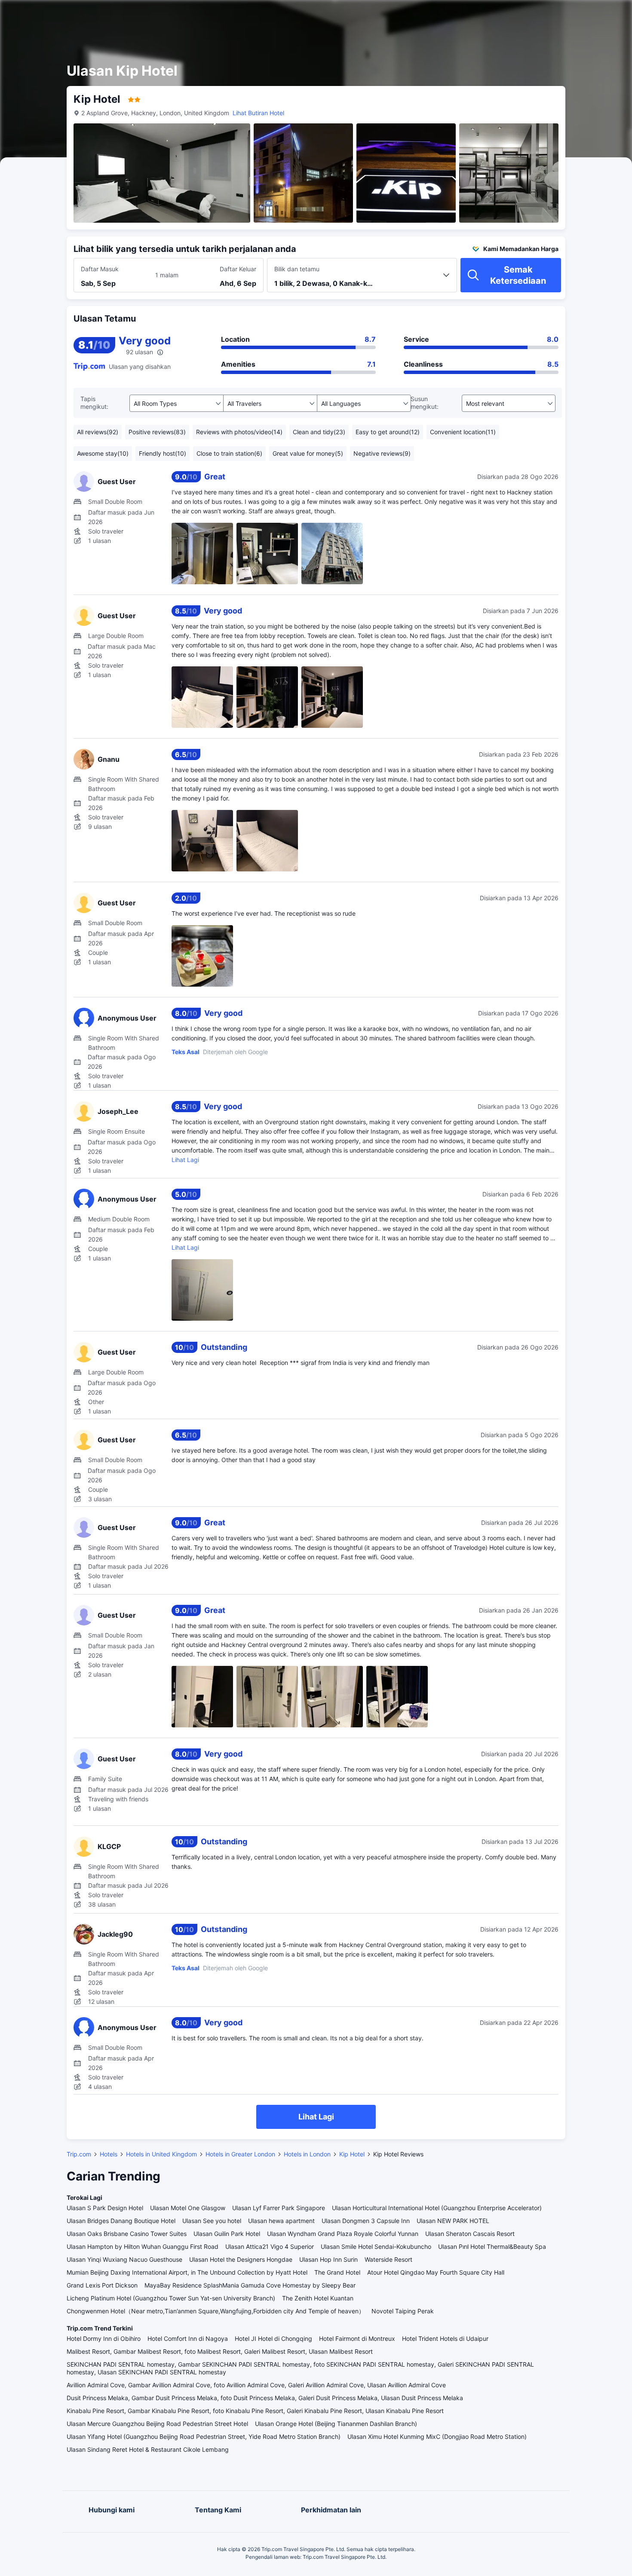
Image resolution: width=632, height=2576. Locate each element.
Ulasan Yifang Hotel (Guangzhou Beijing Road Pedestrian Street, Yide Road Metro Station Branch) (204, 2436)
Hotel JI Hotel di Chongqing (273, 2338)
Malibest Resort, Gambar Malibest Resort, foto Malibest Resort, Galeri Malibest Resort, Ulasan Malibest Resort (220, 2351)
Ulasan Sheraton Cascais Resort (470, 2234)
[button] (556, 14)
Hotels (109, 2154)
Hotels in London (307, 2154)
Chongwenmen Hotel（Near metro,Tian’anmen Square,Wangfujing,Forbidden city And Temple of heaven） (216, 2311)
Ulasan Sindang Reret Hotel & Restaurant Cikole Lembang (148, 2449)
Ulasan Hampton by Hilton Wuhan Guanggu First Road (143, 2246)
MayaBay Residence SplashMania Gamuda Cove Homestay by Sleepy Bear (250, 2285)
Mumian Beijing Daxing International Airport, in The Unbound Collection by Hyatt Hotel (187, 2272)
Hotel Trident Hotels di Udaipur (445, 2338)
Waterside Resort (388, 2259)
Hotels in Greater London (240, 2154)
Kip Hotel (352, 2154)
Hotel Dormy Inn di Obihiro (104, 2338)
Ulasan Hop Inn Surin (328, 2259)
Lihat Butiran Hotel (258, 113)
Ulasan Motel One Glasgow (188, 2208)
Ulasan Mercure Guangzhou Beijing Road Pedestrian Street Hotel (157, 2424)
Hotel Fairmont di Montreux (357, 2338)
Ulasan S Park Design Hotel (105, 2208)
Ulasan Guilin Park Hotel (227, 2234)
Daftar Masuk (100, 269)
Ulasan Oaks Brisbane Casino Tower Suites (127, 2234)
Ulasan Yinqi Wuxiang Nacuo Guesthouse (124, 2259)
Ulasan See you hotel (212, 2221)
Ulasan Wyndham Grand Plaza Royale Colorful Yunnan (343, 2234)
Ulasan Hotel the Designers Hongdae (241, 2259)
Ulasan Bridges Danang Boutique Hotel (121, 2221)
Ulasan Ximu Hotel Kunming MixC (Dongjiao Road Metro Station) (437, 2436)
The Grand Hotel (337, 2272)
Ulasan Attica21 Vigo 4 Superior (270, 2246)
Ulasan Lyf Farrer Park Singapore (279, 2208)
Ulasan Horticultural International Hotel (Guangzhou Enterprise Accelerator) (437, 2208)
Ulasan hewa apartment (281, 2221)
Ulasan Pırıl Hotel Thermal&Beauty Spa (492, 2246)
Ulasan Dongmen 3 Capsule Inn (366, 2221)
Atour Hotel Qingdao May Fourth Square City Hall (436, 2272)
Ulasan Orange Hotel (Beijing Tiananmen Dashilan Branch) (336, 2424)
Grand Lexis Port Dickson (102, 2285)
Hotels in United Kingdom (161, 2154)
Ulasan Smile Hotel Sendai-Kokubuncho (376, 2246)
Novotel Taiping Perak (403, 2311)
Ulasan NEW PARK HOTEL (453, 2221)
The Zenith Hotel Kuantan (318, 2298)
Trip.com (79, 2154)
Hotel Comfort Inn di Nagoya (188, 2338)
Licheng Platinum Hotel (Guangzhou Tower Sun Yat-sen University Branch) (171, 2298)
